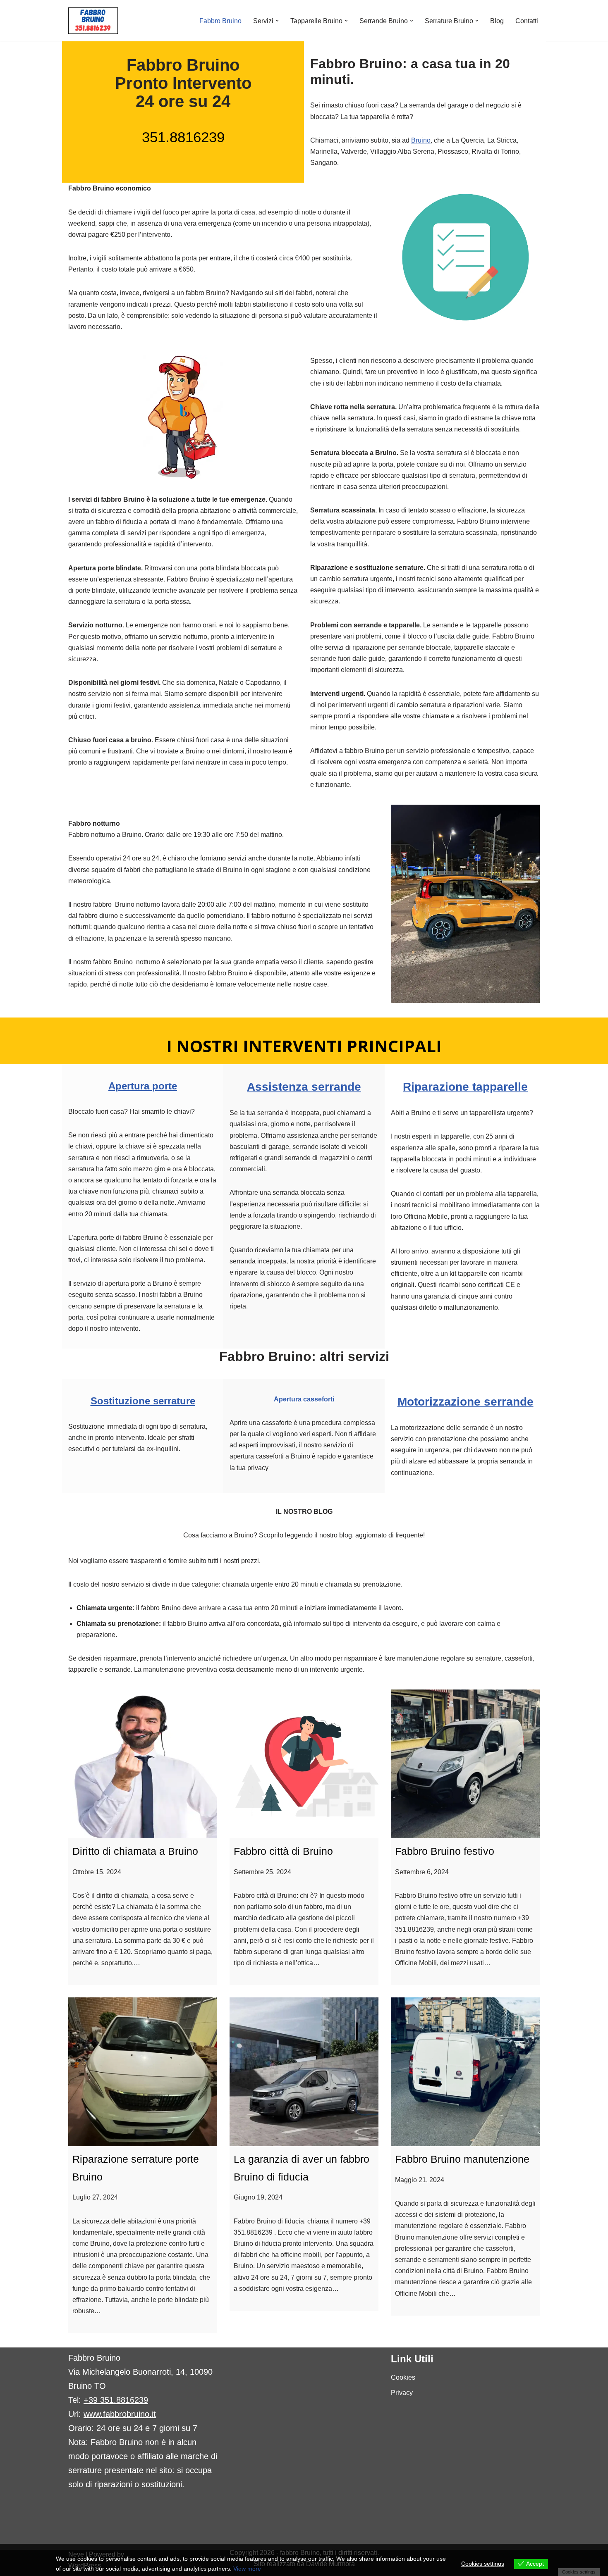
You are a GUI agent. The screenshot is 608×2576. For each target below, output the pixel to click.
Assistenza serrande (304, 1087)
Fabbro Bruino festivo (445, 1851)
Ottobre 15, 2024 (97, 1872)
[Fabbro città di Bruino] (304, 1764)
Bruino (421, 140)
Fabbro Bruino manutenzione (462, 2159)
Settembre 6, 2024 (422, 1872)
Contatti (527, 21)
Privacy (402, 2393)
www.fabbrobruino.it (120, 2414)
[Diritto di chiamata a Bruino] (143, 1764)
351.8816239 (183, 137)
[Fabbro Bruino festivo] (465, 1764)
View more (247, 2569)
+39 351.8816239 (116, 2400)
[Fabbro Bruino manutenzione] (465, 2072)
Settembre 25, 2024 (262, 1872)
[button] (277, 21)
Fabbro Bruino (220, 21)
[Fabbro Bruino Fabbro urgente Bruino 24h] (93, 21)
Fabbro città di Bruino (283, 1851)
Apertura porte (143, 1086)
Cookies (403, 2377)
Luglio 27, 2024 (95, 2197)
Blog (497, 21)
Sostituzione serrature (143, 1401)
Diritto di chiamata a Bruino (135, 1851)
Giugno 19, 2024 (258, 2197)
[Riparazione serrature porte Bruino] (143, 2072)
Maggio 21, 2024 (420, 2180)
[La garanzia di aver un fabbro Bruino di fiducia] (304, 2072)
